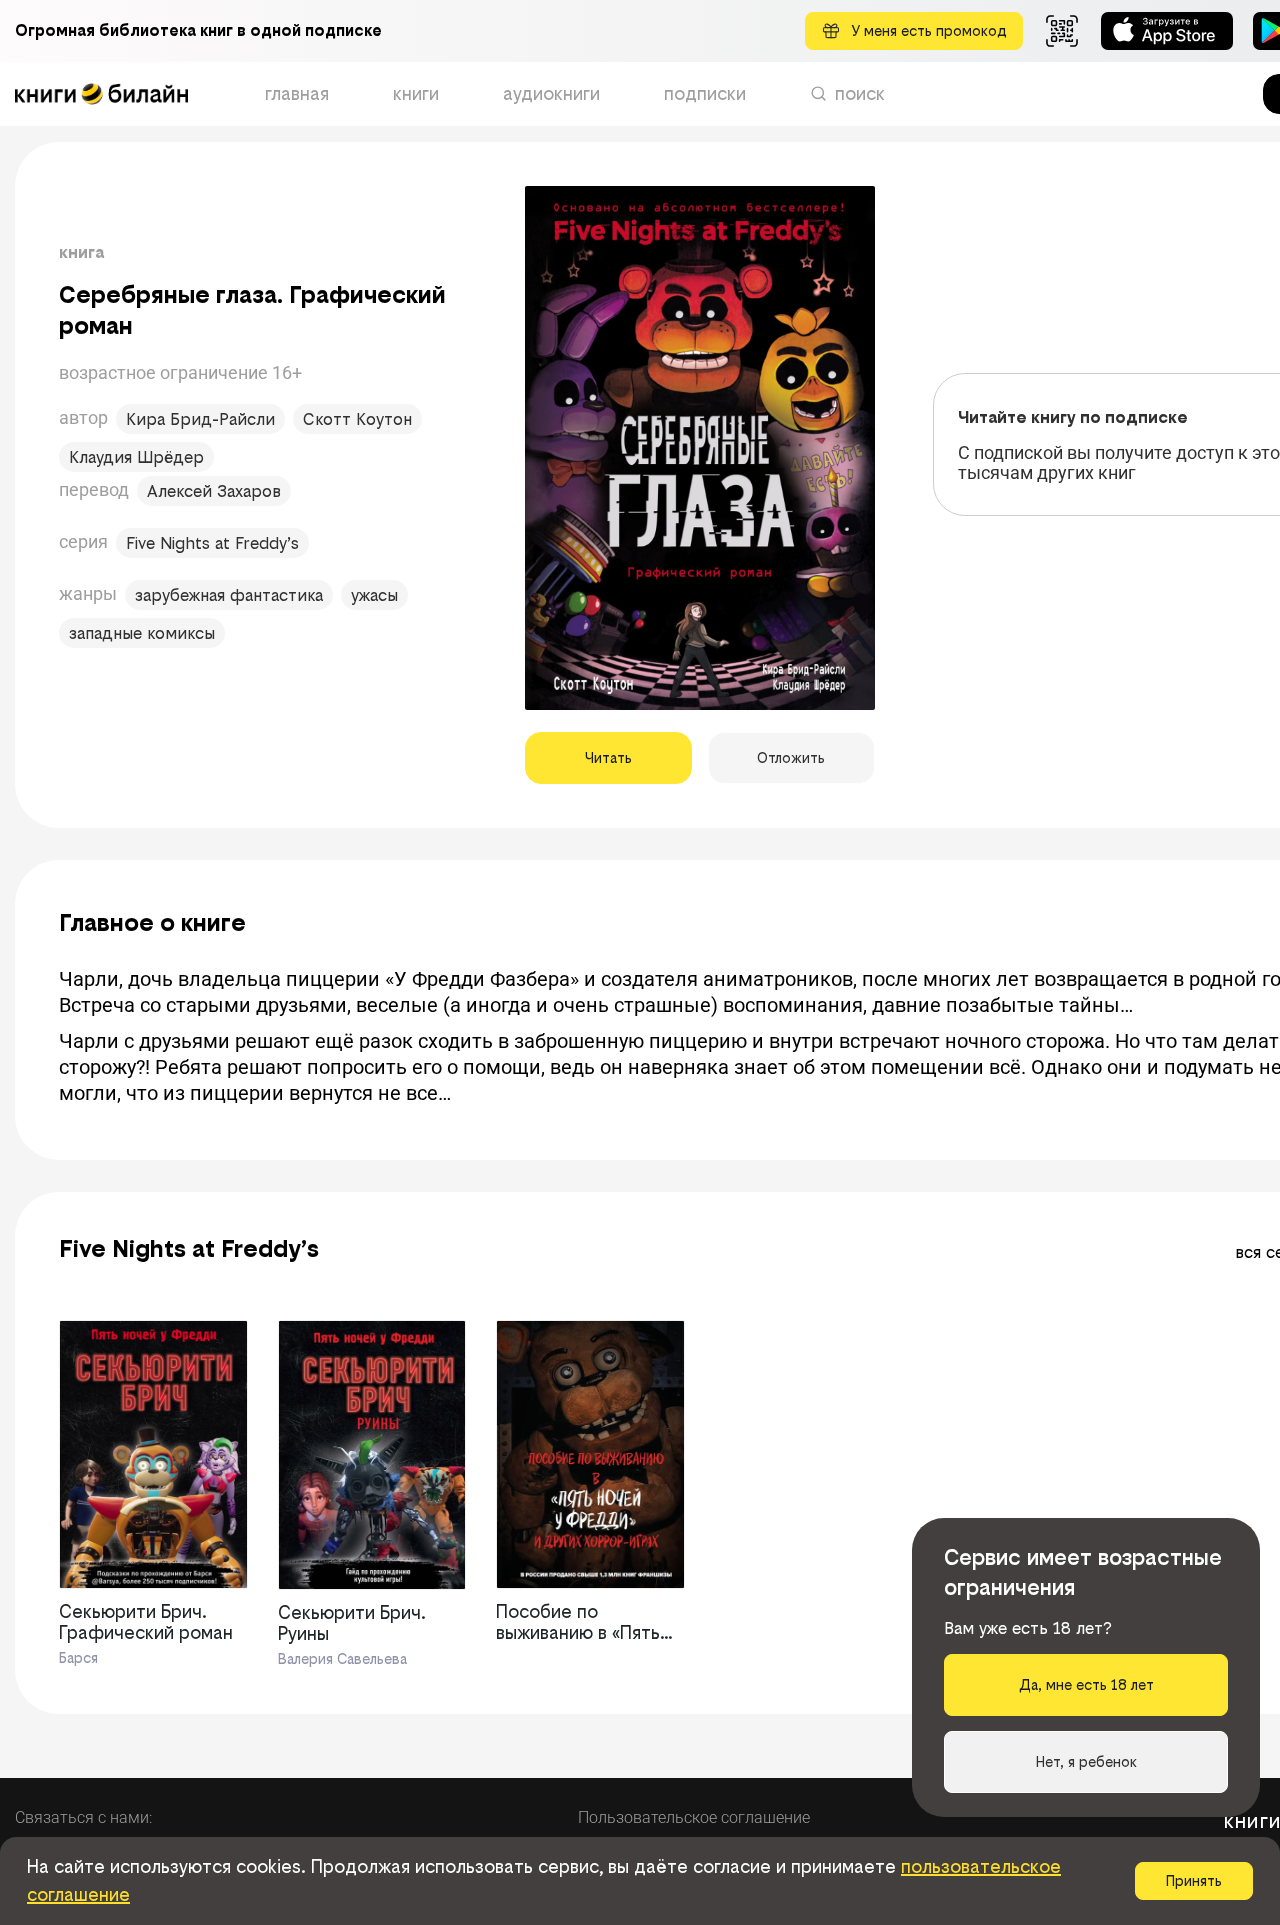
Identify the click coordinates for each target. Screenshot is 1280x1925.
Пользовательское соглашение (694, 1817)
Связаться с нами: (83, 1817)
